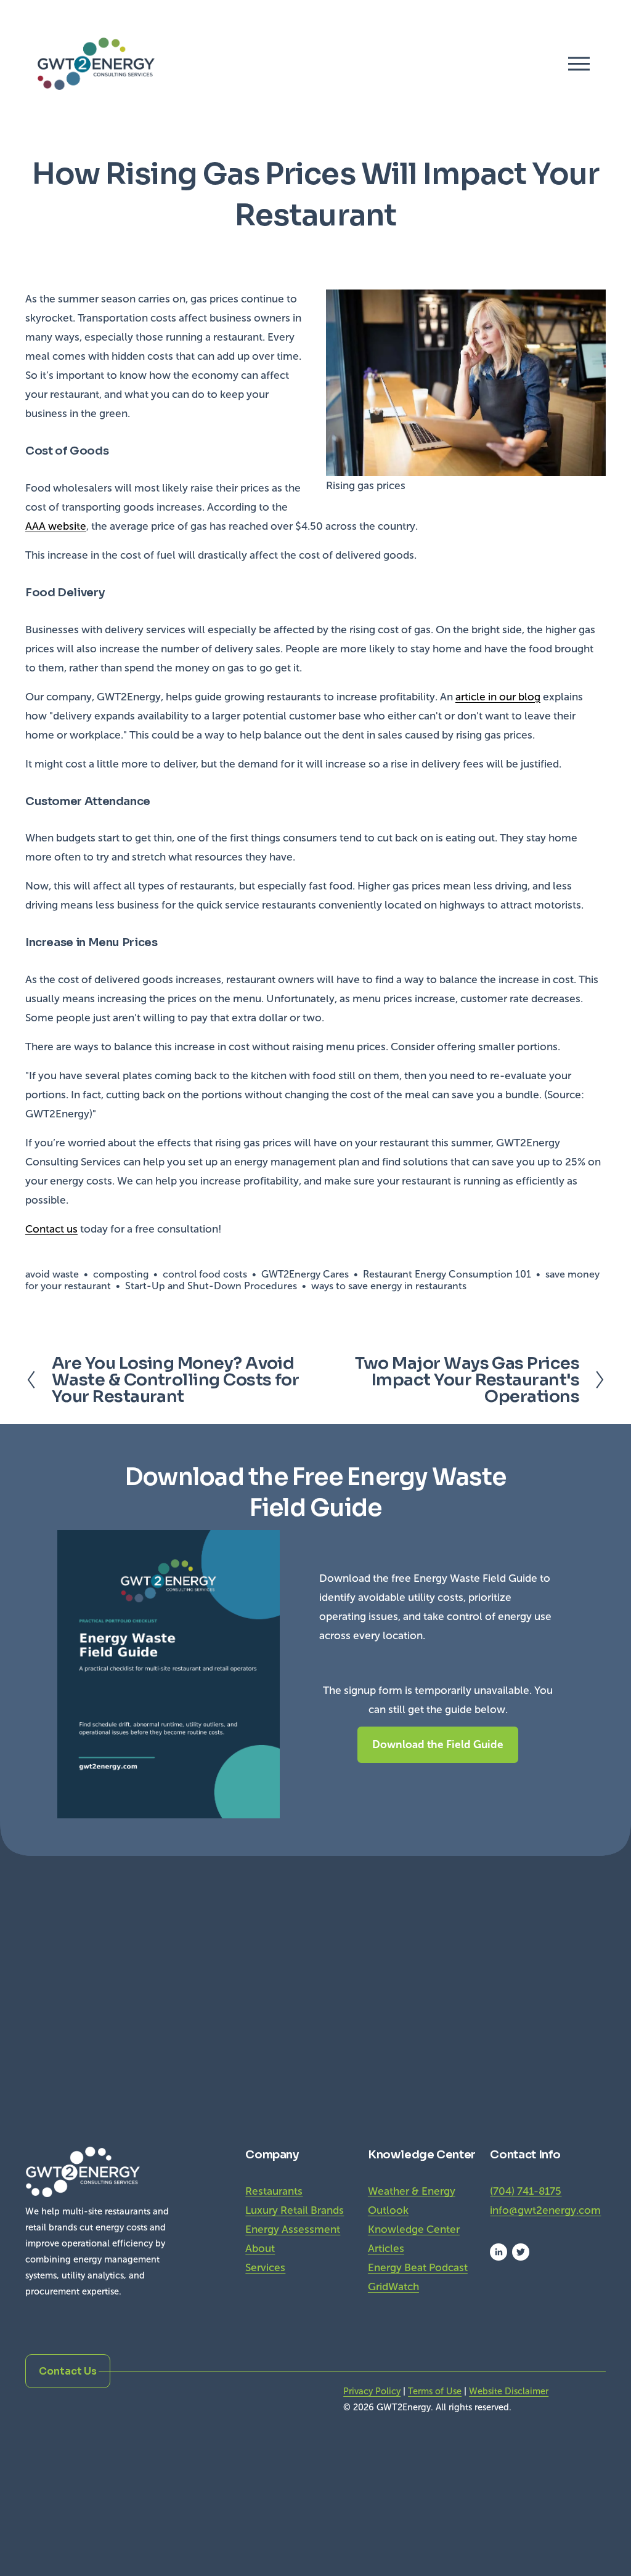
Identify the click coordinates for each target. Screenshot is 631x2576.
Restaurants (274, 2191)
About (260, 2249)
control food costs (205, 1274)
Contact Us (68, 2371)
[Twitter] (521, 2252)
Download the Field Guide (438, 1744)
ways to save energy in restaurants (389, 1286)
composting (121, 1274)
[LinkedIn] (499, 2252)
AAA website (56, 526)
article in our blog (498, 697)
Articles (386, 2249)
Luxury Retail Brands (295, 2210)
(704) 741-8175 (526, 2191)
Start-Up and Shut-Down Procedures (211, 1286)
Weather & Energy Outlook (412, 2201)
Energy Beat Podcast (418, 2268)
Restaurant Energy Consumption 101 (447, 1274)
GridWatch (393, 2287)
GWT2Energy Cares (305, 1274)
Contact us (51, 1229)
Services (265, 2268)
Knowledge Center (414, 2230)
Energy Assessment (293, 2230)
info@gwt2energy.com (545, 2210)
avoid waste (52, 1274)
